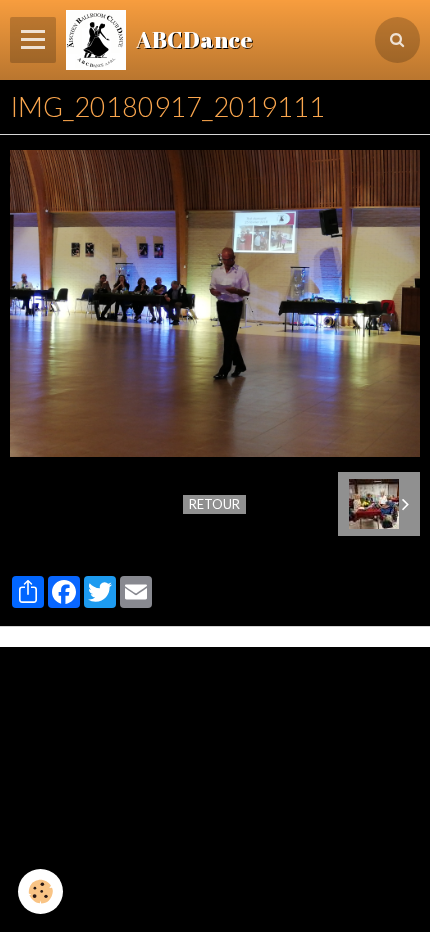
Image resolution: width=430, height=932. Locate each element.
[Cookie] (40, 891)
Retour (214, 504)
